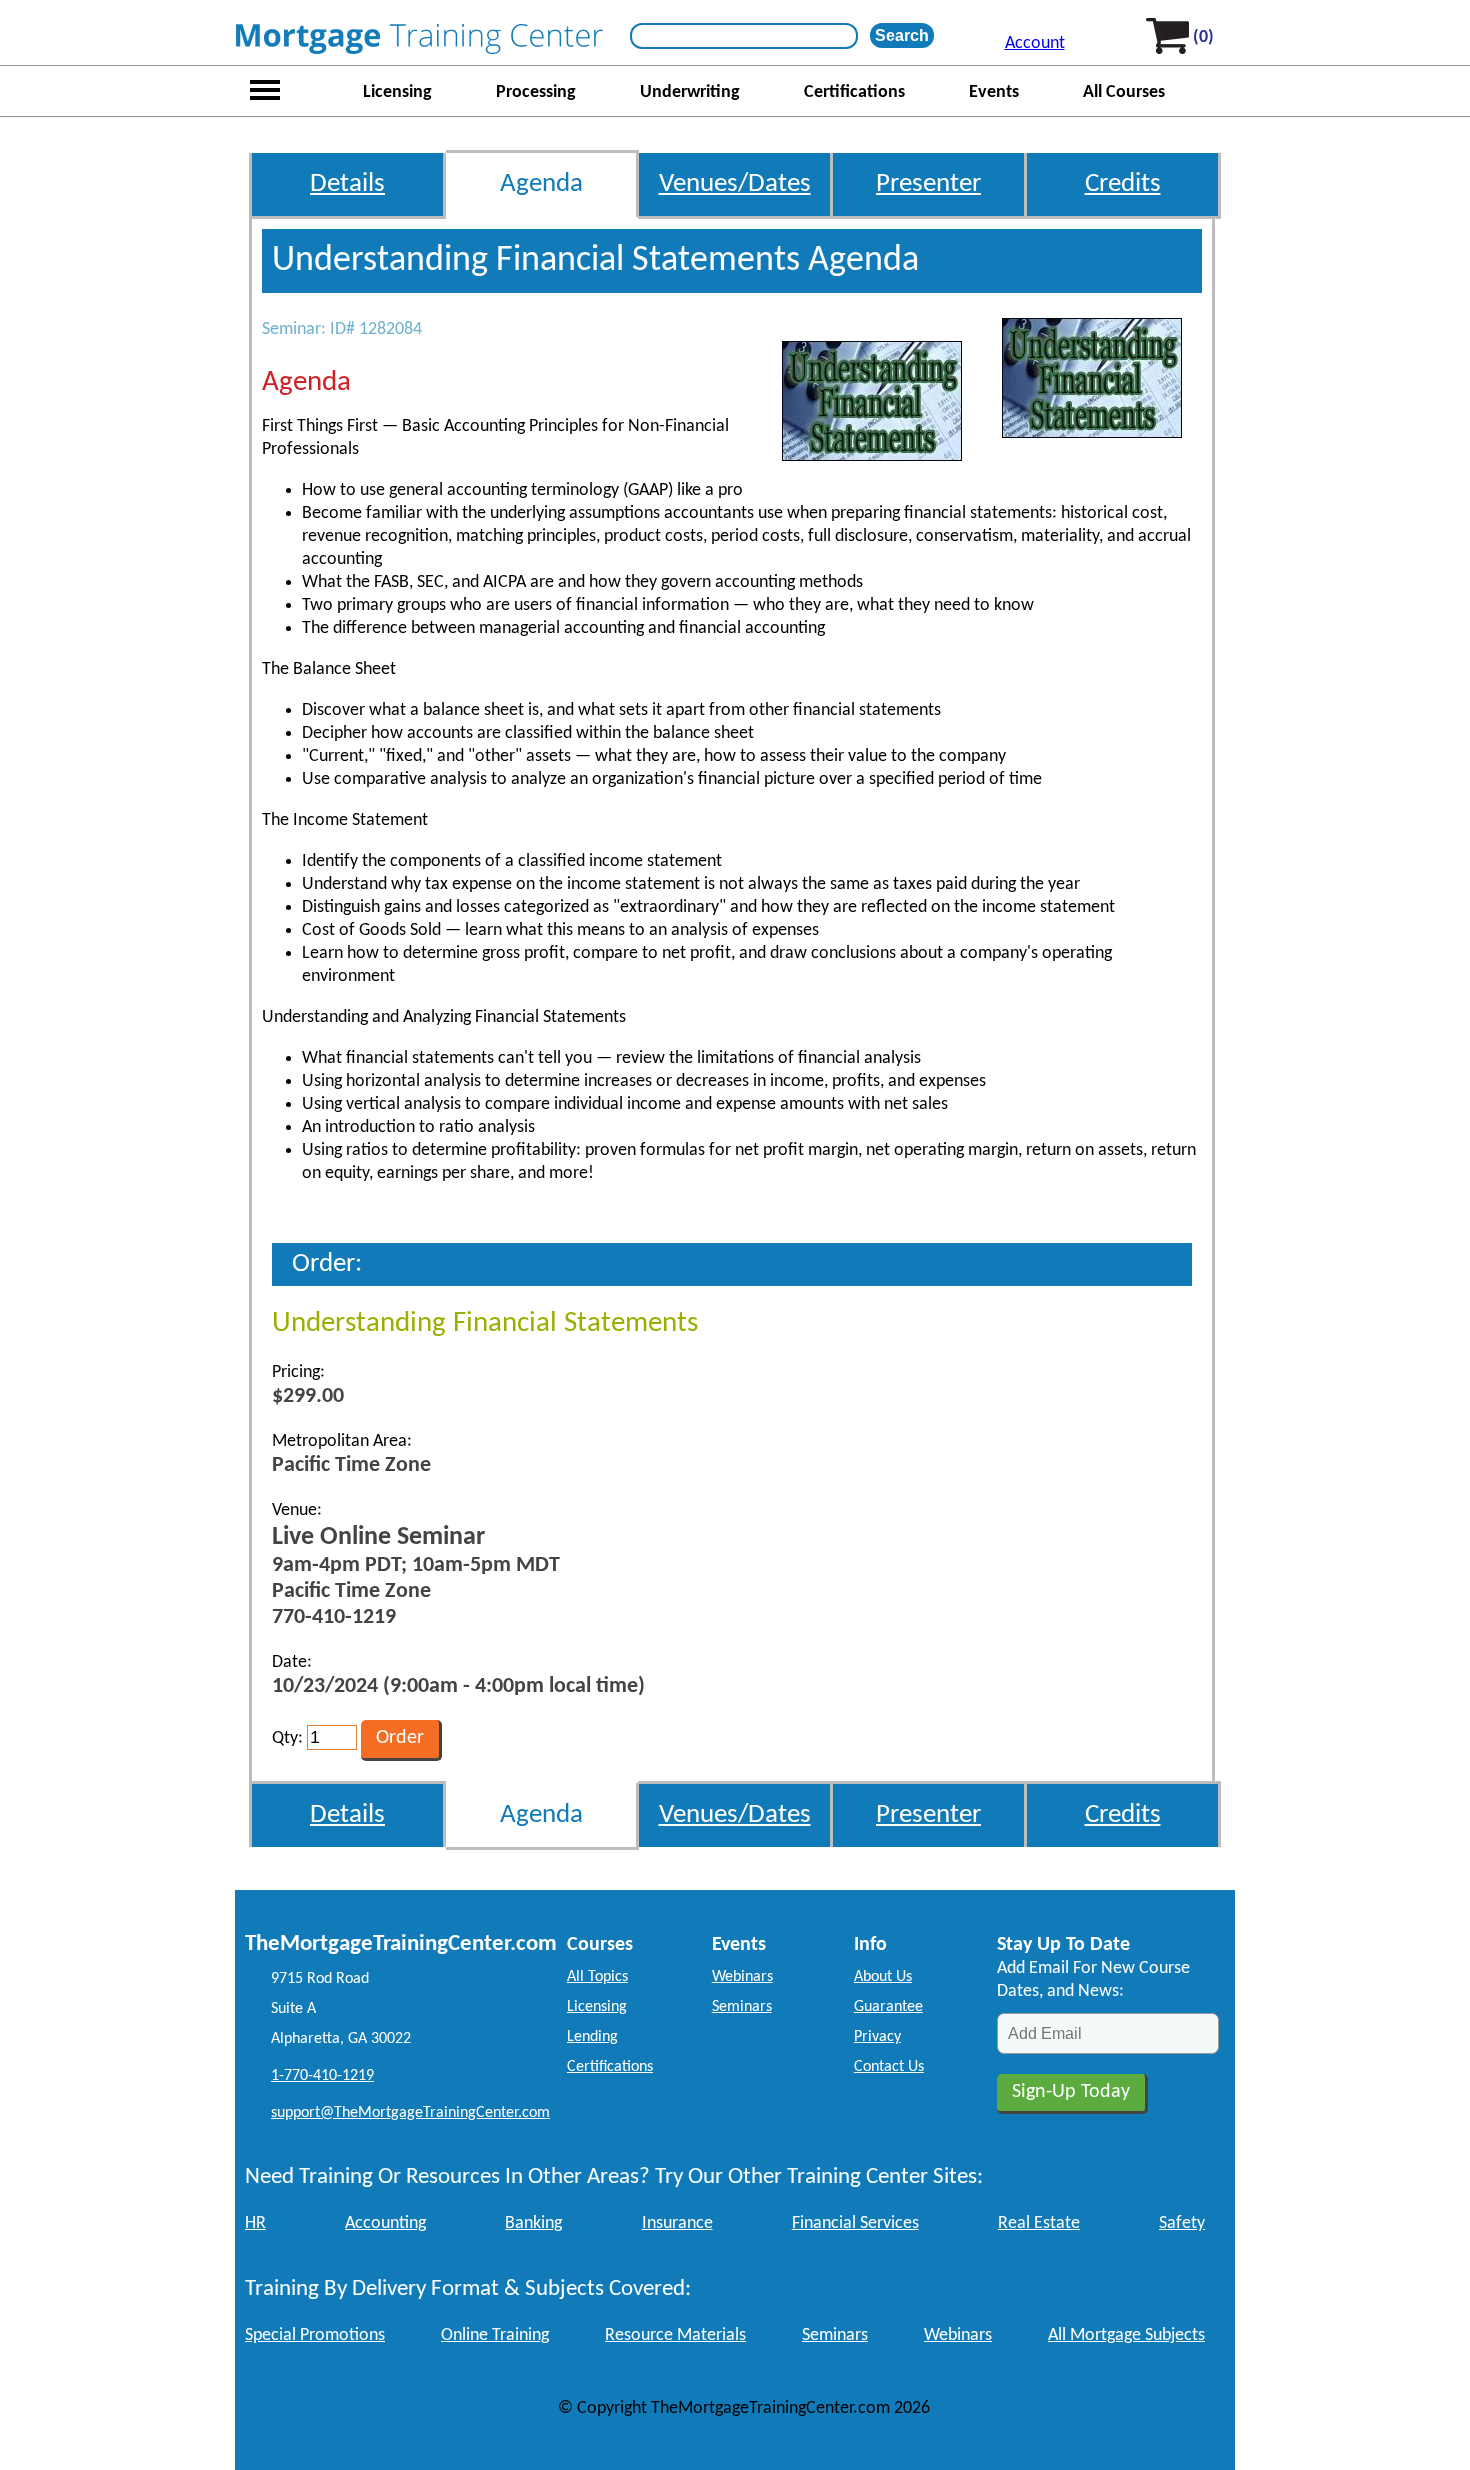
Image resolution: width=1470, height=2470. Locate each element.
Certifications (854, 92)
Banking (533, 2223)
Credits (1123, 184)
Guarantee (888, 2007)
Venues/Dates (735, 184)
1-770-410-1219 (322, 2076)
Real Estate (1039, 2223)
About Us (883, 1977)
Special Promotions (315, 2335)
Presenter (928, 184)
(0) (1203, 37)
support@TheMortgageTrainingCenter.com (410, 2113)
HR (255, 2223)
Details (347, 184)
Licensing (397, 92)
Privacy (877, 2037)
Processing (536, 92)
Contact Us (889, 2067)
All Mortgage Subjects (1126, 2335)
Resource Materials (675, 2335)
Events (994, 92)
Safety (1182, 2223)
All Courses (1124, 92)
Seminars (742, 2007)
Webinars (742, 1977)
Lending (592, 2037)
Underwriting (690, 92)
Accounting (385, 2223)
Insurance (677, 2223)
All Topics (597, 1977)
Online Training (495, 2335)
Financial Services (855, 2223)
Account (1035, 43)
